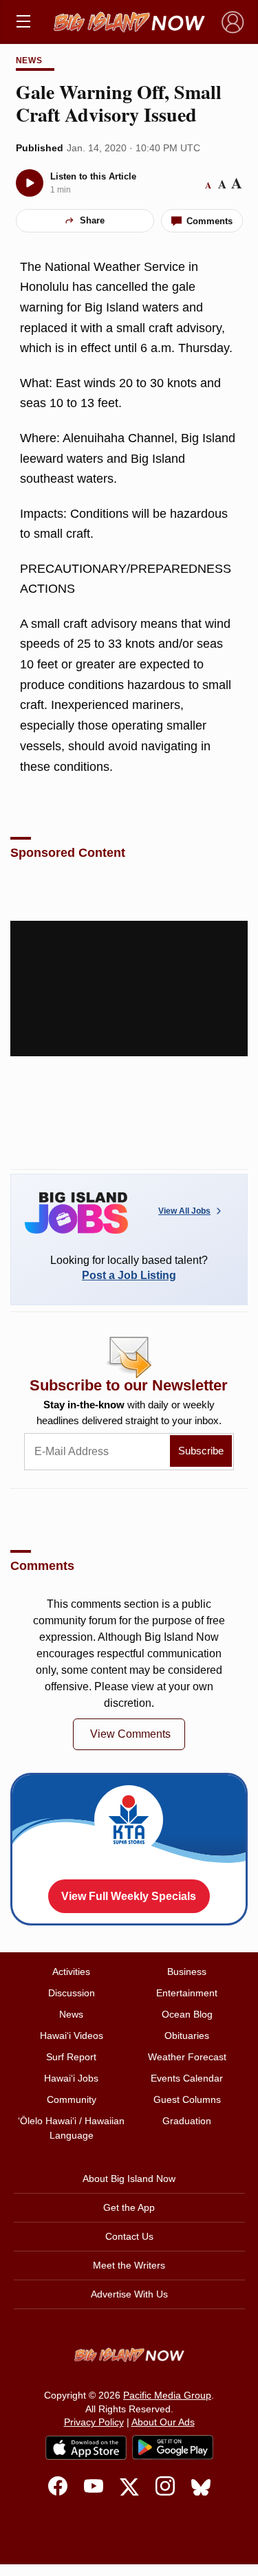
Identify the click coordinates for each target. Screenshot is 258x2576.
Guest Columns (187, 2099)
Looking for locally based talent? (129, 1268)
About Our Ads (163, 2422)
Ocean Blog (187, 2014)
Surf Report (71, 2057)
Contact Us (129, 2236)
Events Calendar (187, 2078)
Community (72, 2099)
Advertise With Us (129, 2294)
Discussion (72, 1993)
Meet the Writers (129, 2265)
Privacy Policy (94, 2422)
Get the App (129, 2207)
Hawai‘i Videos (72, 2035)
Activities (71, 1972)
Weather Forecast (187, 2057)
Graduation (187, 2121)
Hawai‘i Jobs (71, 2078)
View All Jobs (184, 1211)
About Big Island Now (129, 2179)
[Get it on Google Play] (173, 2447)
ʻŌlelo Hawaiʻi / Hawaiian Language (71, 2128)
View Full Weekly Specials (129, 1896)
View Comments (130, 1734)
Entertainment (187, 1993)
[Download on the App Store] (86, 2448)
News (30, 61)
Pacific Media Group (167, 2395)
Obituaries (187, 2035)
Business (187, 1972)
